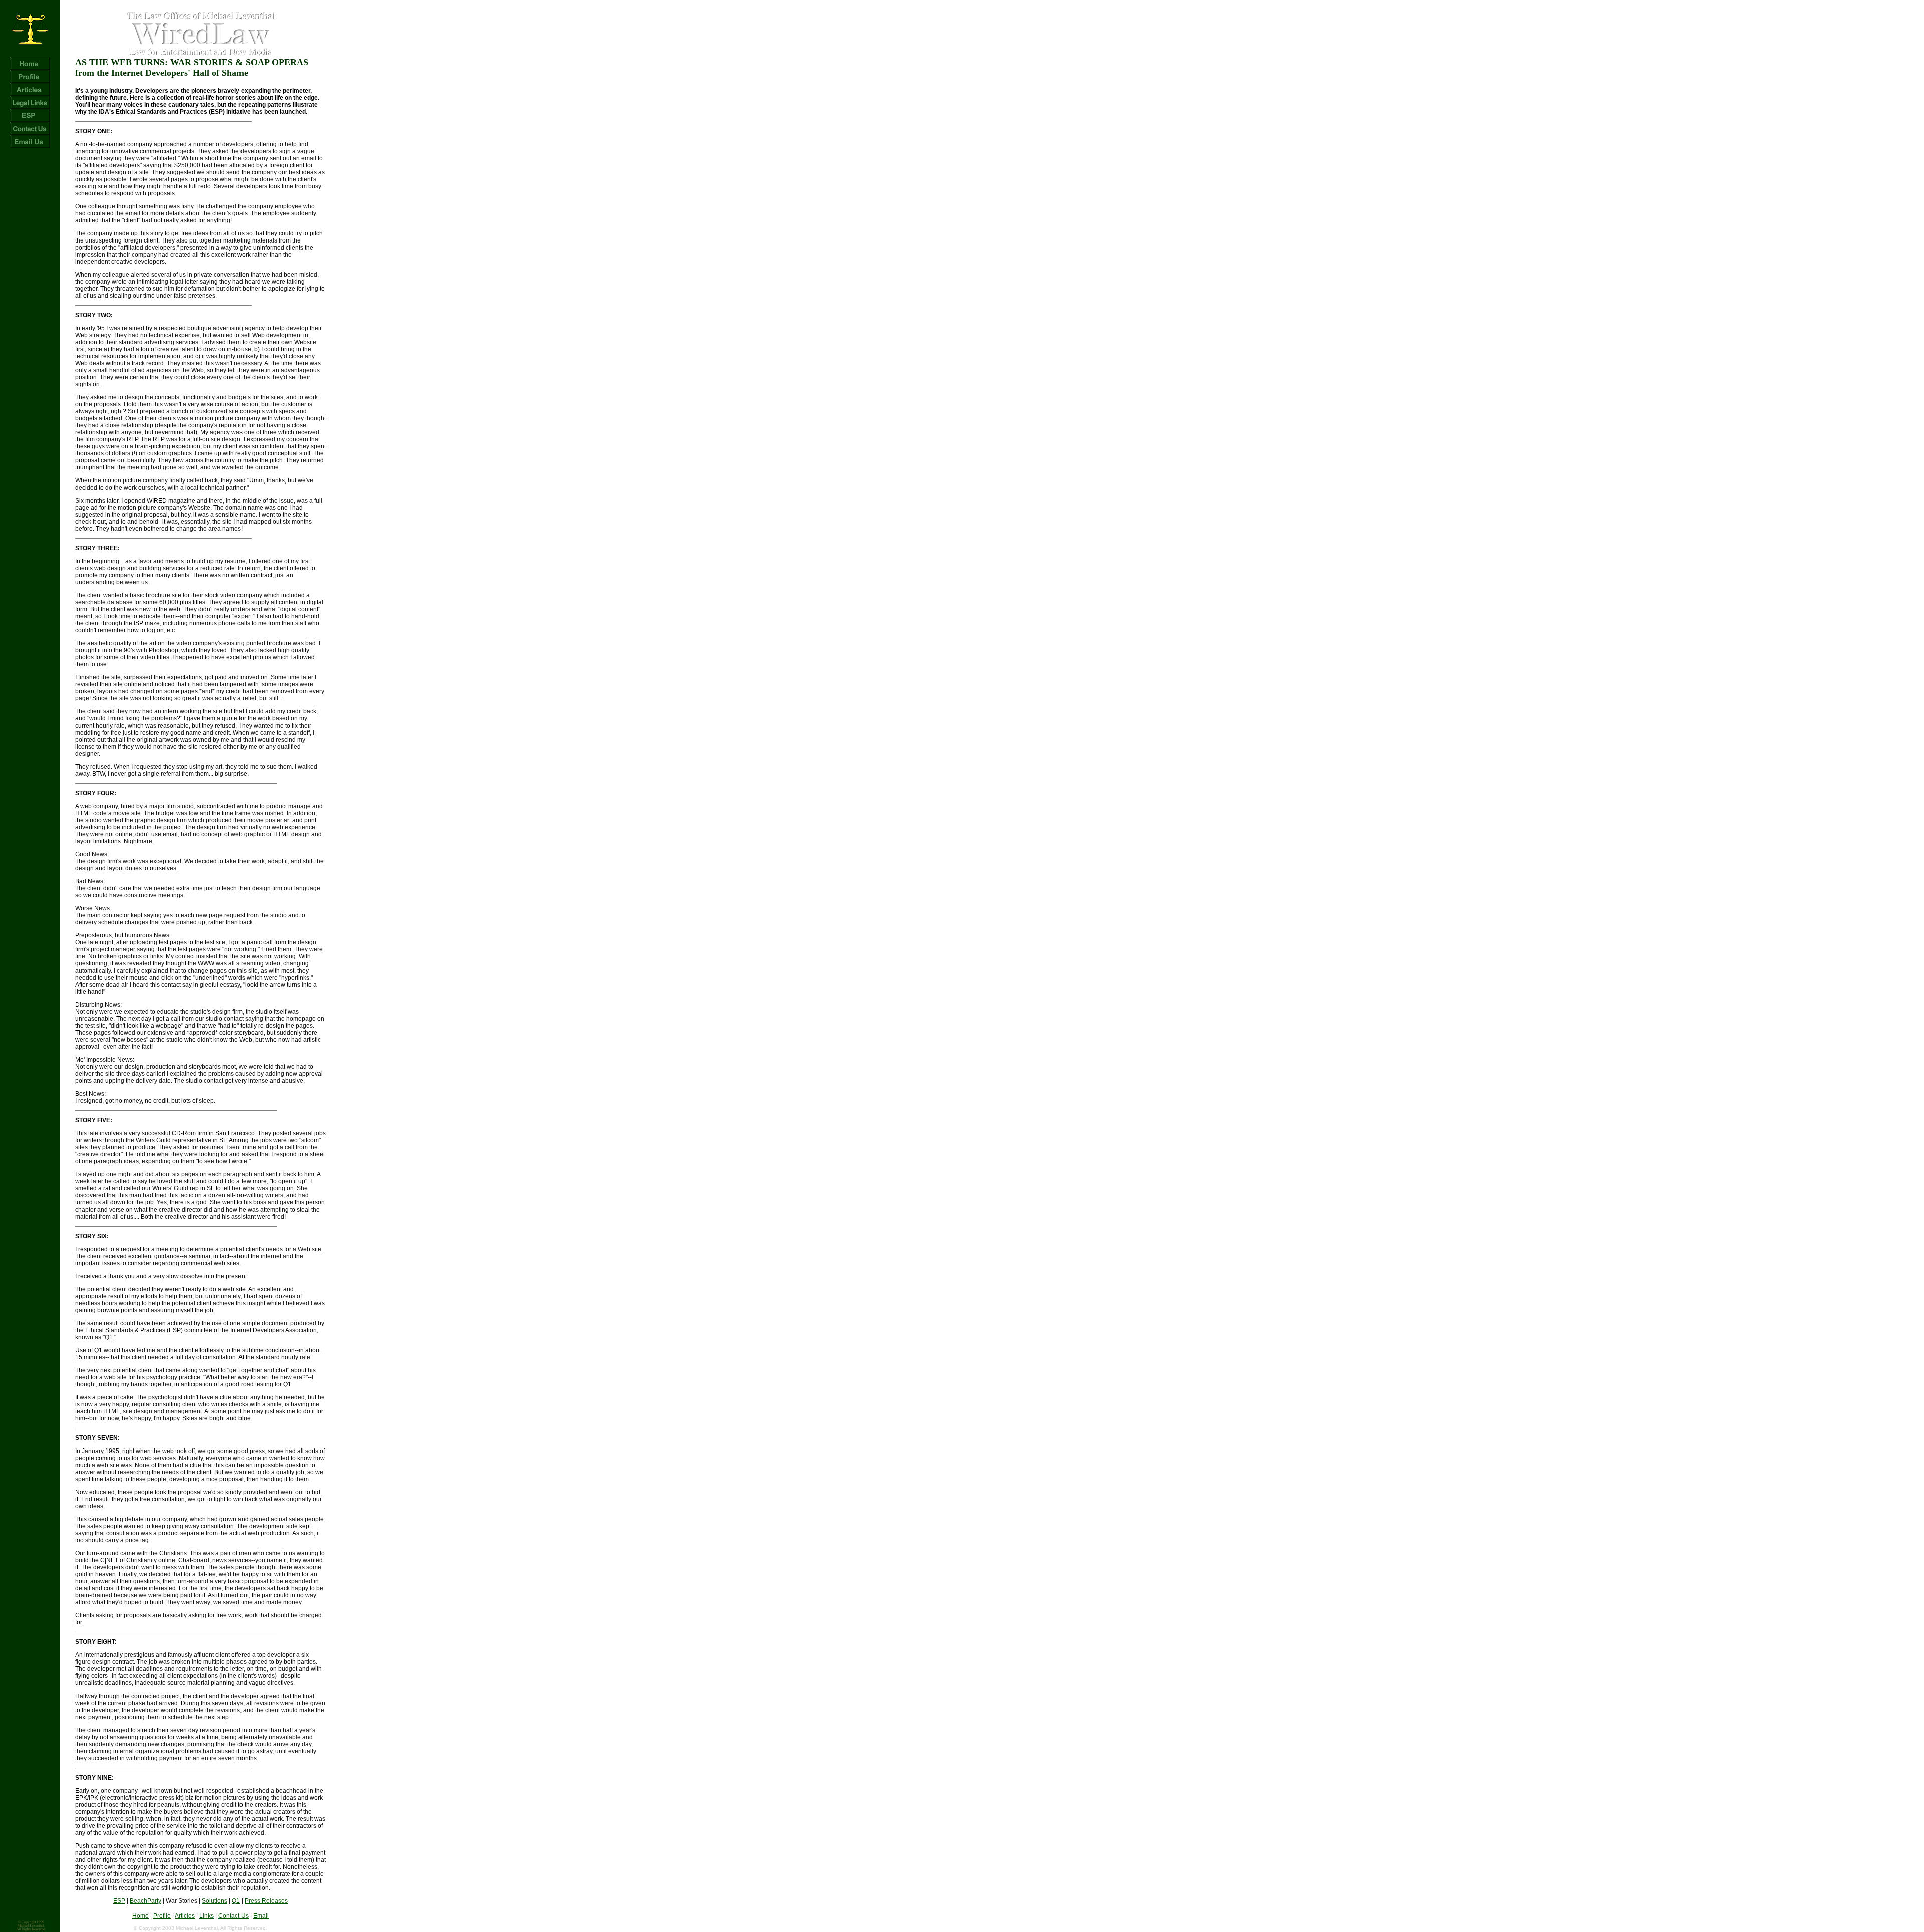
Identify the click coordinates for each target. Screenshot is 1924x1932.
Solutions (215, 1901)
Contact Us (233, 1916)
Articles (185, 1916)
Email (261, 1916)
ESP (119, 1901)
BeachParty (146, 1901)
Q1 (236, 1901)
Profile (162, 1916)
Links (207, 1916)
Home (141, 1916)
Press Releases (266, 1901)
